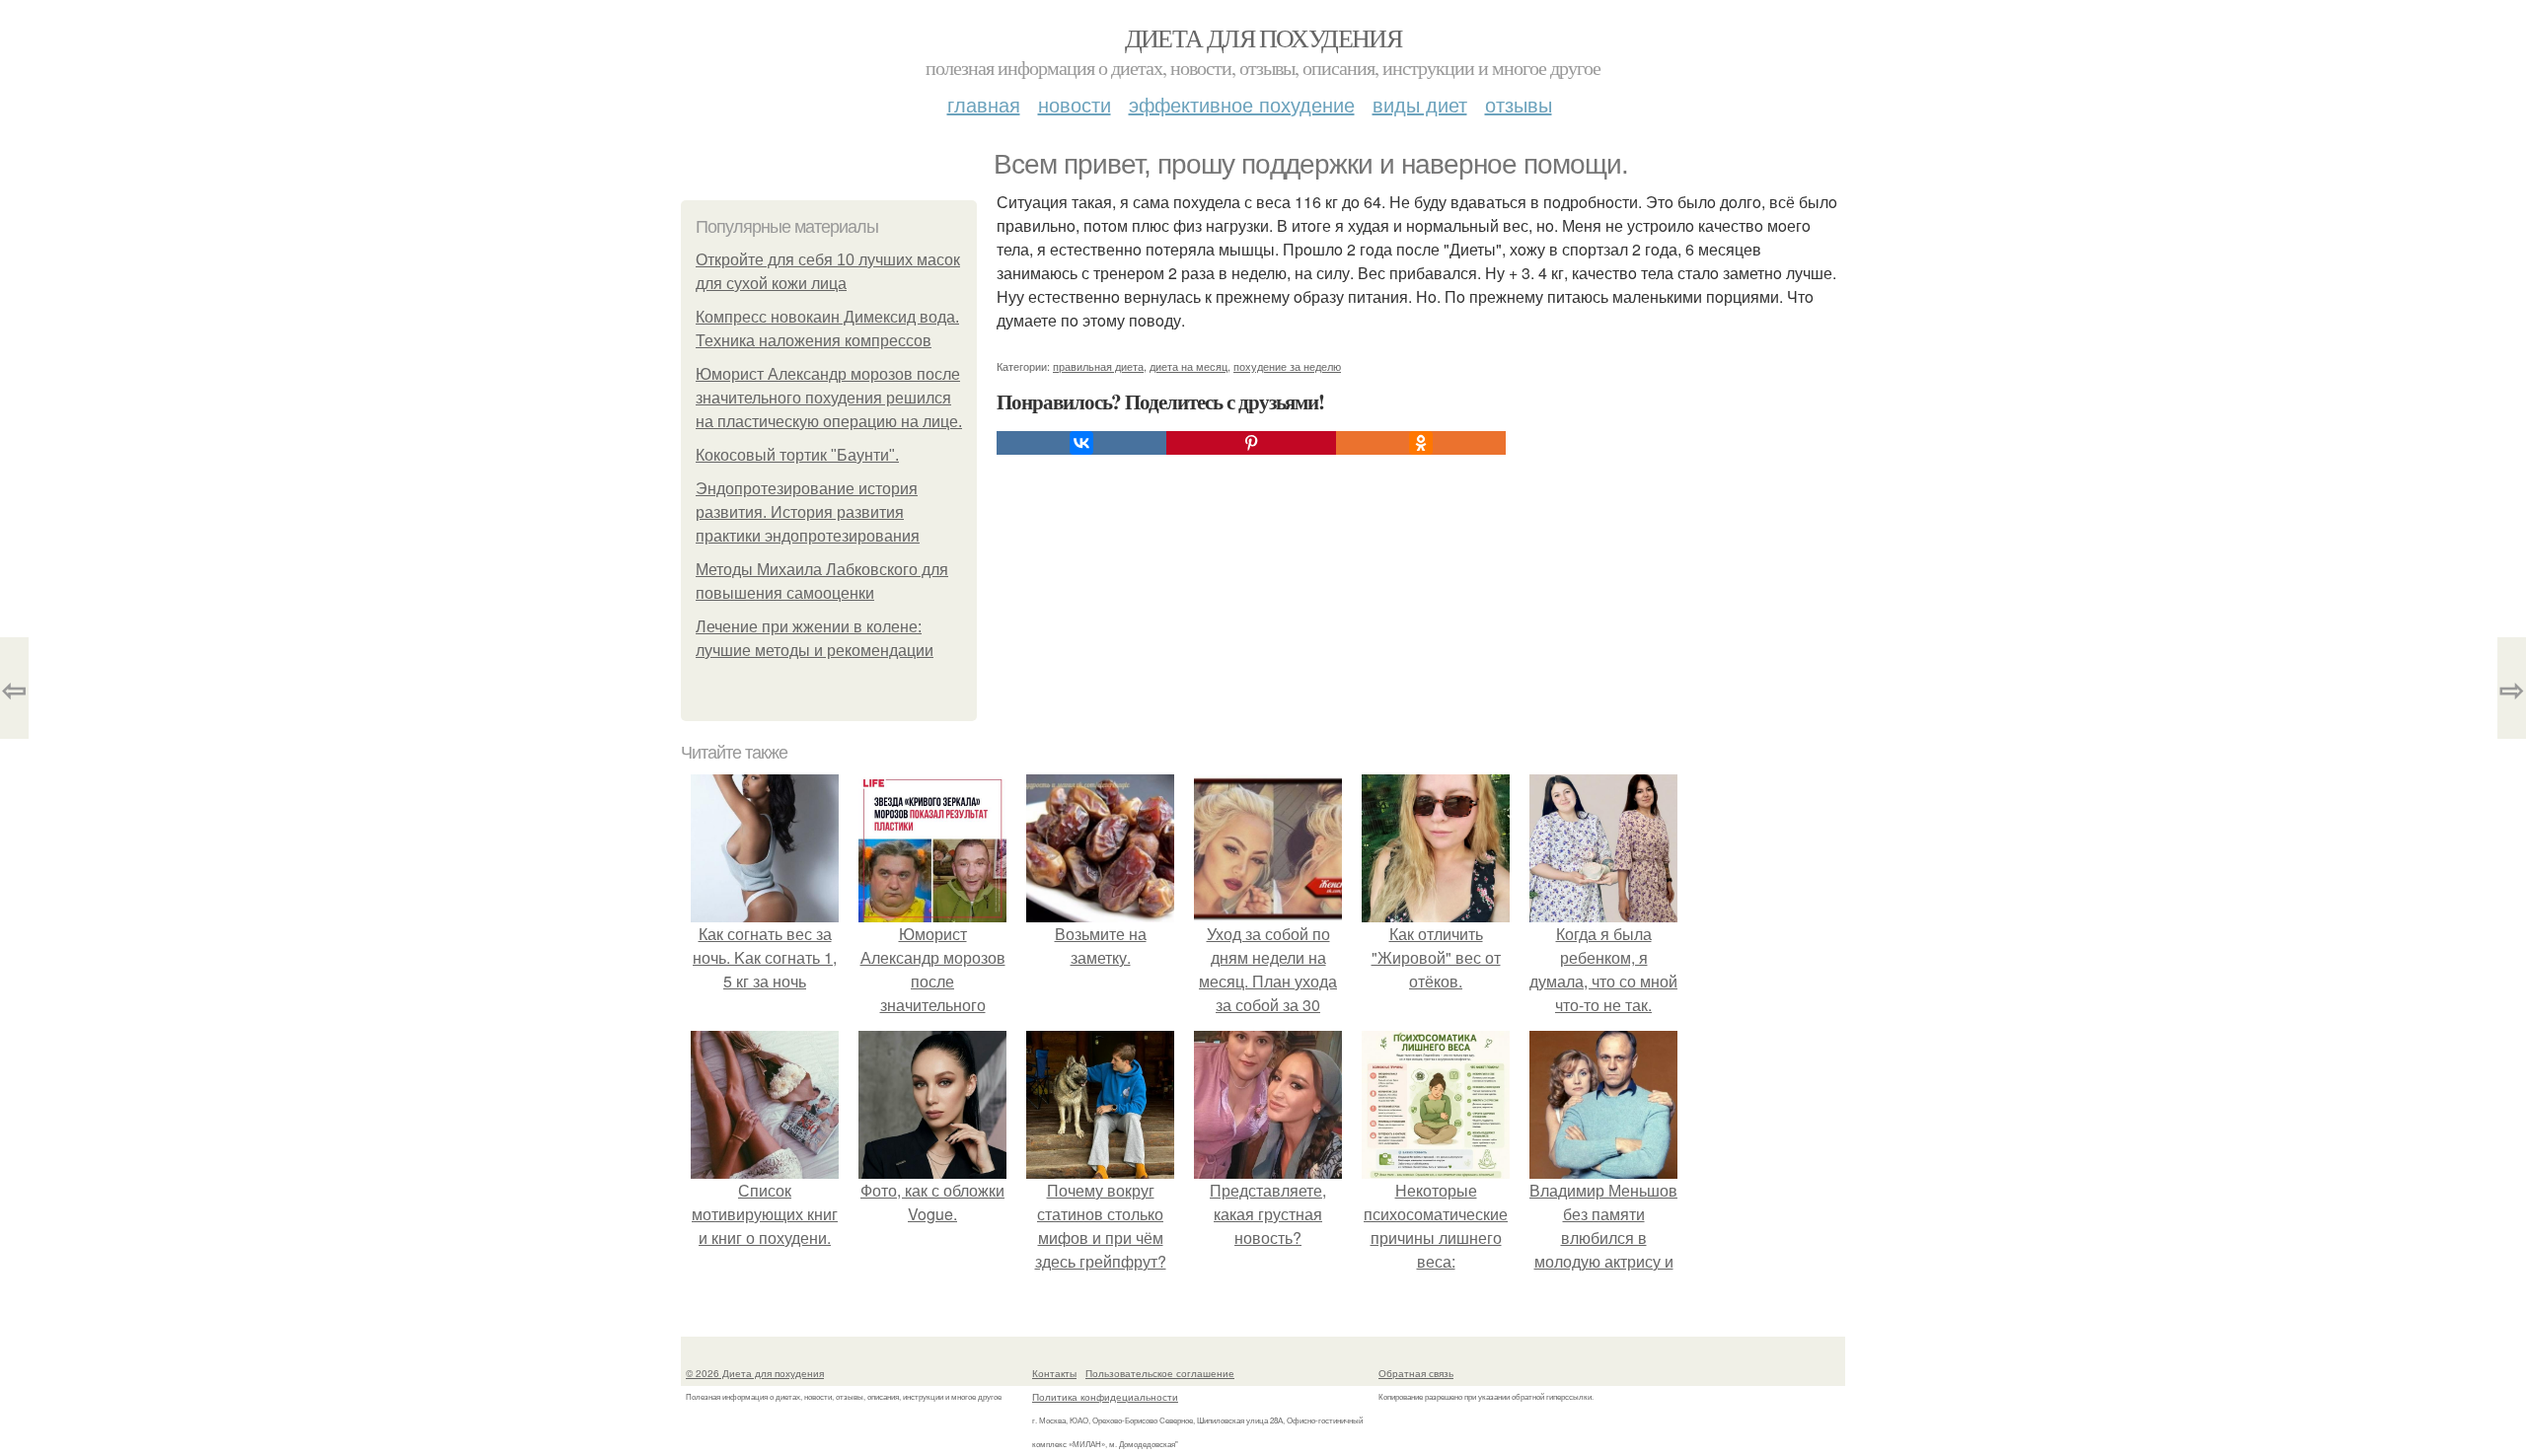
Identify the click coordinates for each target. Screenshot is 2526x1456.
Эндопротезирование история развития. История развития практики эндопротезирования (808, 512)
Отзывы (1519, 104)
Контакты (1054, 1373)
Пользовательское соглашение (1160, 1373)
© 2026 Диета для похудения (755, 1373)
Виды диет (1420, 104)
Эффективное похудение (1242, 104)
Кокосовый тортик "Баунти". (797, 455)
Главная (984, 104)
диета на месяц (1189, 366)
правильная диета (1098, 366)
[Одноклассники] (1421, 443)
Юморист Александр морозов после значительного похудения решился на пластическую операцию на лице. (829, 398)
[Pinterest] (1251, 443)
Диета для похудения (1263, 37)
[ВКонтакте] (1081, 443)
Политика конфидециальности (1105, 1397)
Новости (1075, 104)
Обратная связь (1416, 1373)
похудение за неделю (1287, 366)
